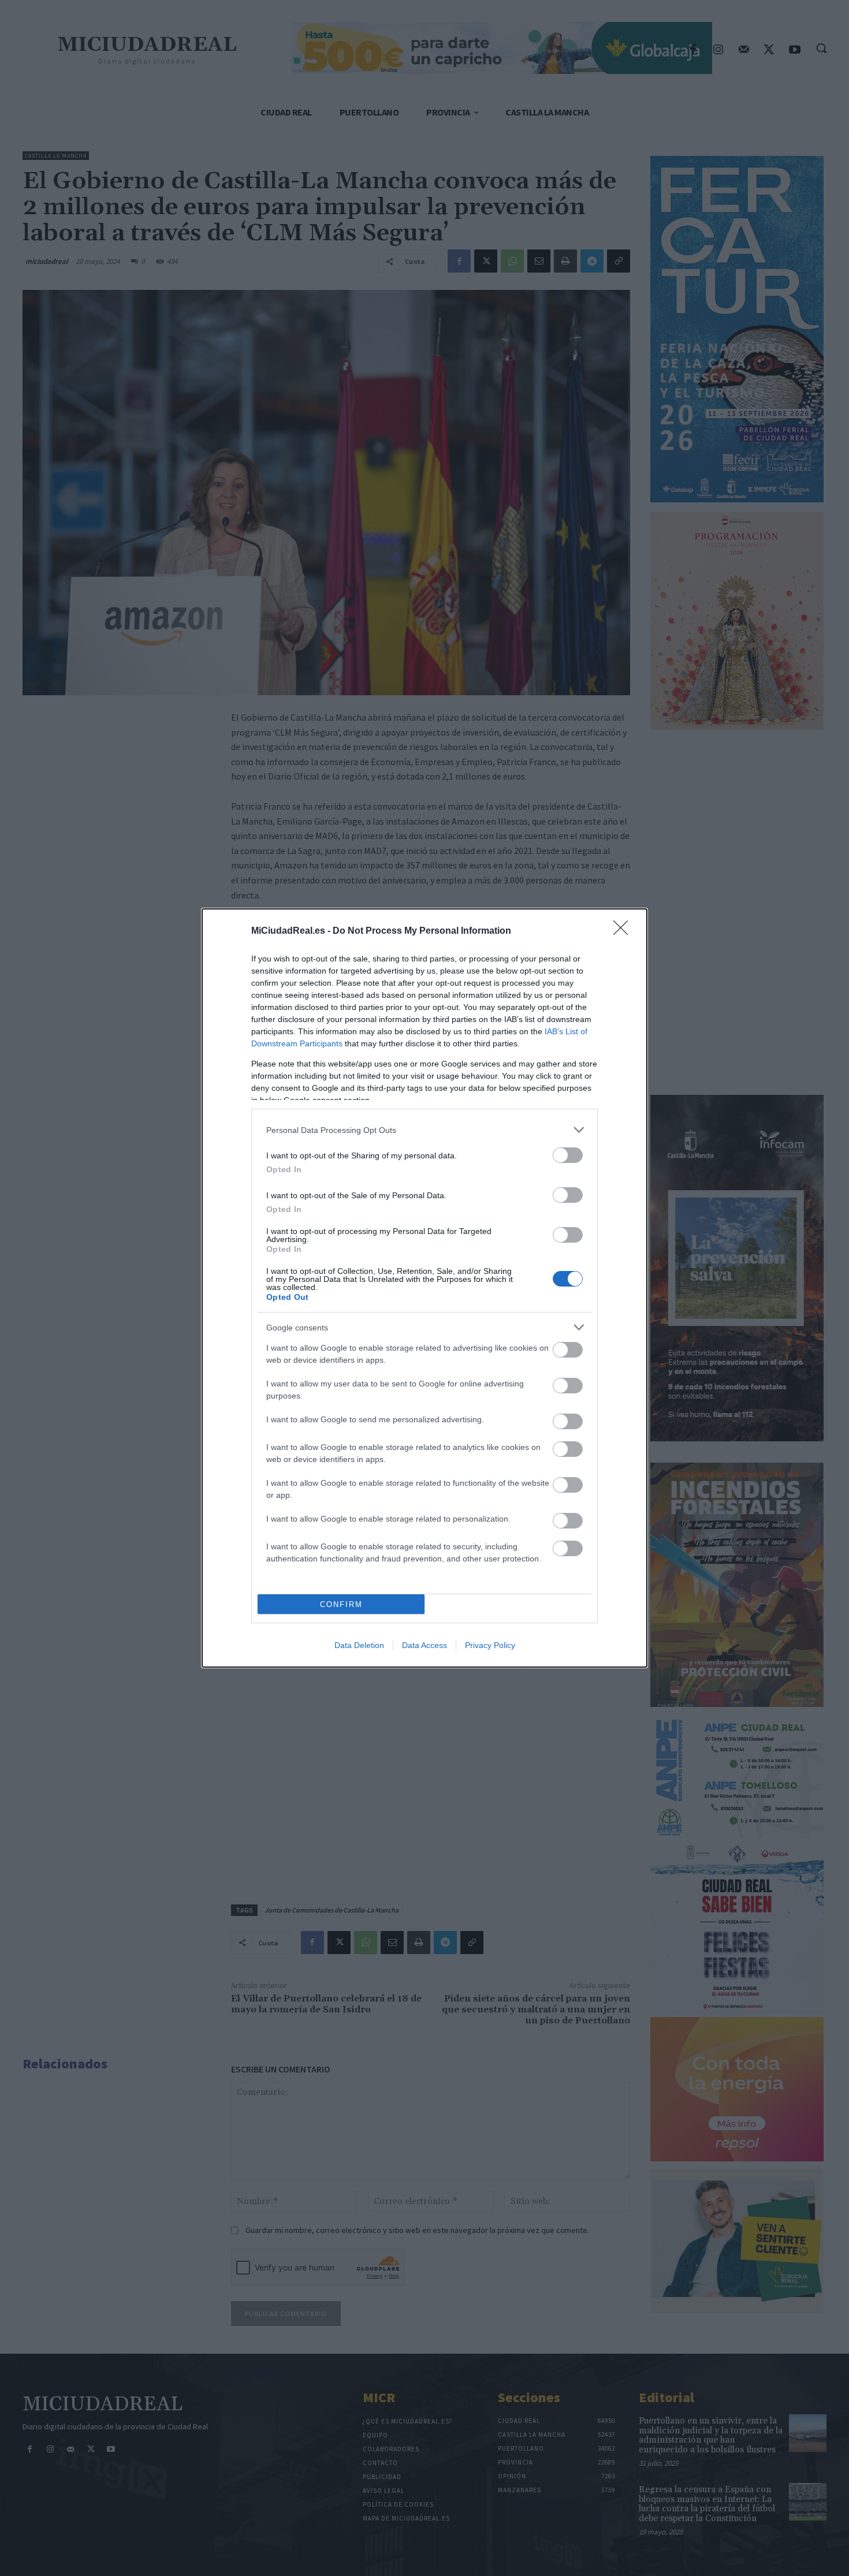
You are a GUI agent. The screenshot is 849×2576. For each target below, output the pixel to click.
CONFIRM (341, 1604)
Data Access (425, 1645)
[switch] (568, 1155)
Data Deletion (359, 1645)
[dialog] (425, 1288)
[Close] (624, 931)
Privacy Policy (490, 1645)
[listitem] (425, 1130)
